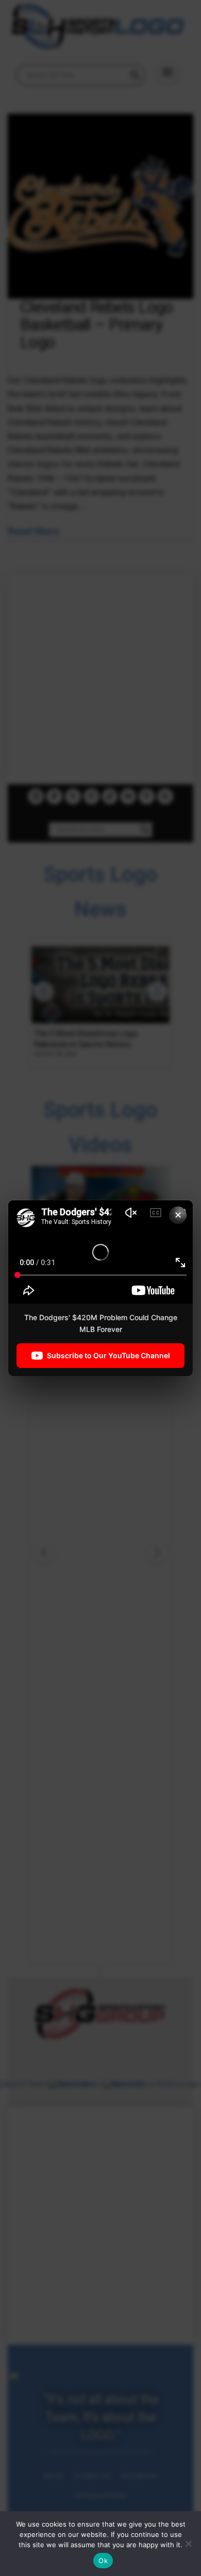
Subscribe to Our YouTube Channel (108, 1355)
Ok (103, 2561)
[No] (188, 2544)
